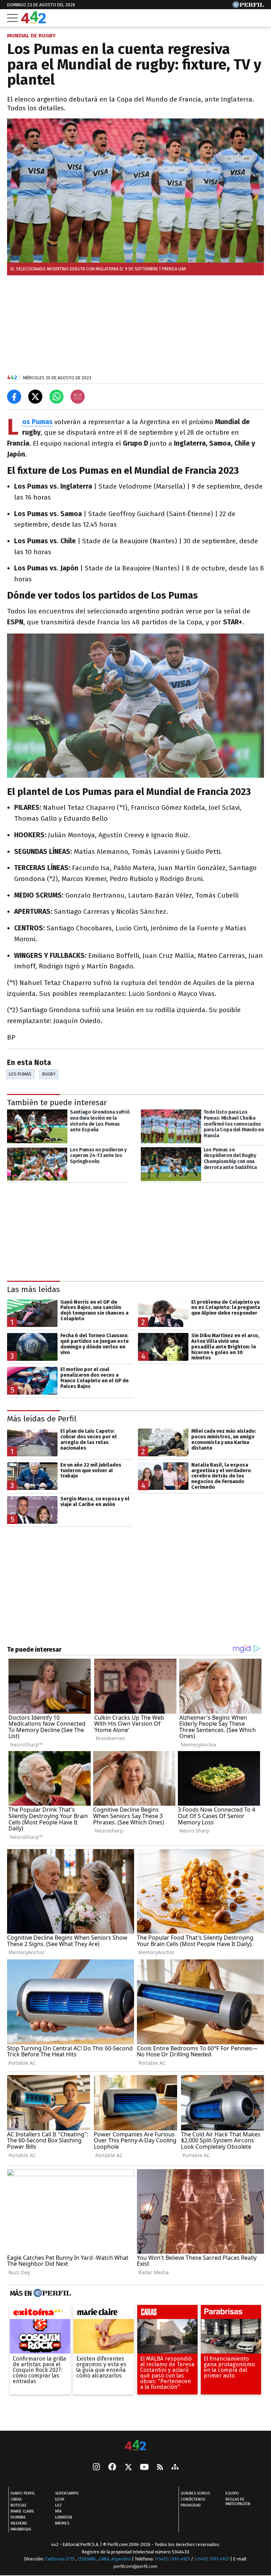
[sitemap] (175, 2467)
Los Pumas (20, 1074)
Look (60, 2499)
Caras (16, 2499)
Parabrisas (21, 2529)
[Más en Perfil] (51, 2293)
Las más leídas (34, 1289)
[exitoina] (40, 2314)
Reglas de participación (238, 2502)
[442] (135, 2446)
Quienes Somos (195, 2493)
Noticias (18, 2505)
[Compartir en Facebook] (14, 397)
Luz (58, 2505)
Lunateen (64, 2517)
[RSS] (160, 2468)
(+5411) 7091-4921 (172, 2559)
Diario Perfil (23, 2493)
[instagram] (96, 2467)
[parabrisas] (231, 2314)
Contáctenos (193, 2499)
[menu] (12, 18)
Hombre (18, 2517)
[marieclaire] (104, 2314)
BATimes (62, 2523)
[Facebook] (112, 2467)
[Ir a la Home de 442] (34, 21)
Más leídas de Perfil (42, 1419)
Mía (58, 2511)
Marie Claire (22, 2511)
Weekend (19, 2523)
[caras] (167, 2314)
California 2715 (60, 2559)
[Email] (78, 397)
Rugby (49, 1074)
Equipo (232, 2493)
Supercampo (67, 2493)
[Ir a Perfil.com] (248, 6)
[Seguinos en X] (128, 2467)
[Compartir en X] (35, 397)
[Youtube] (144, 2468)
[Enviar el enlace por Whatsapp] (56, 397)
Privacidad (191, 2505)
